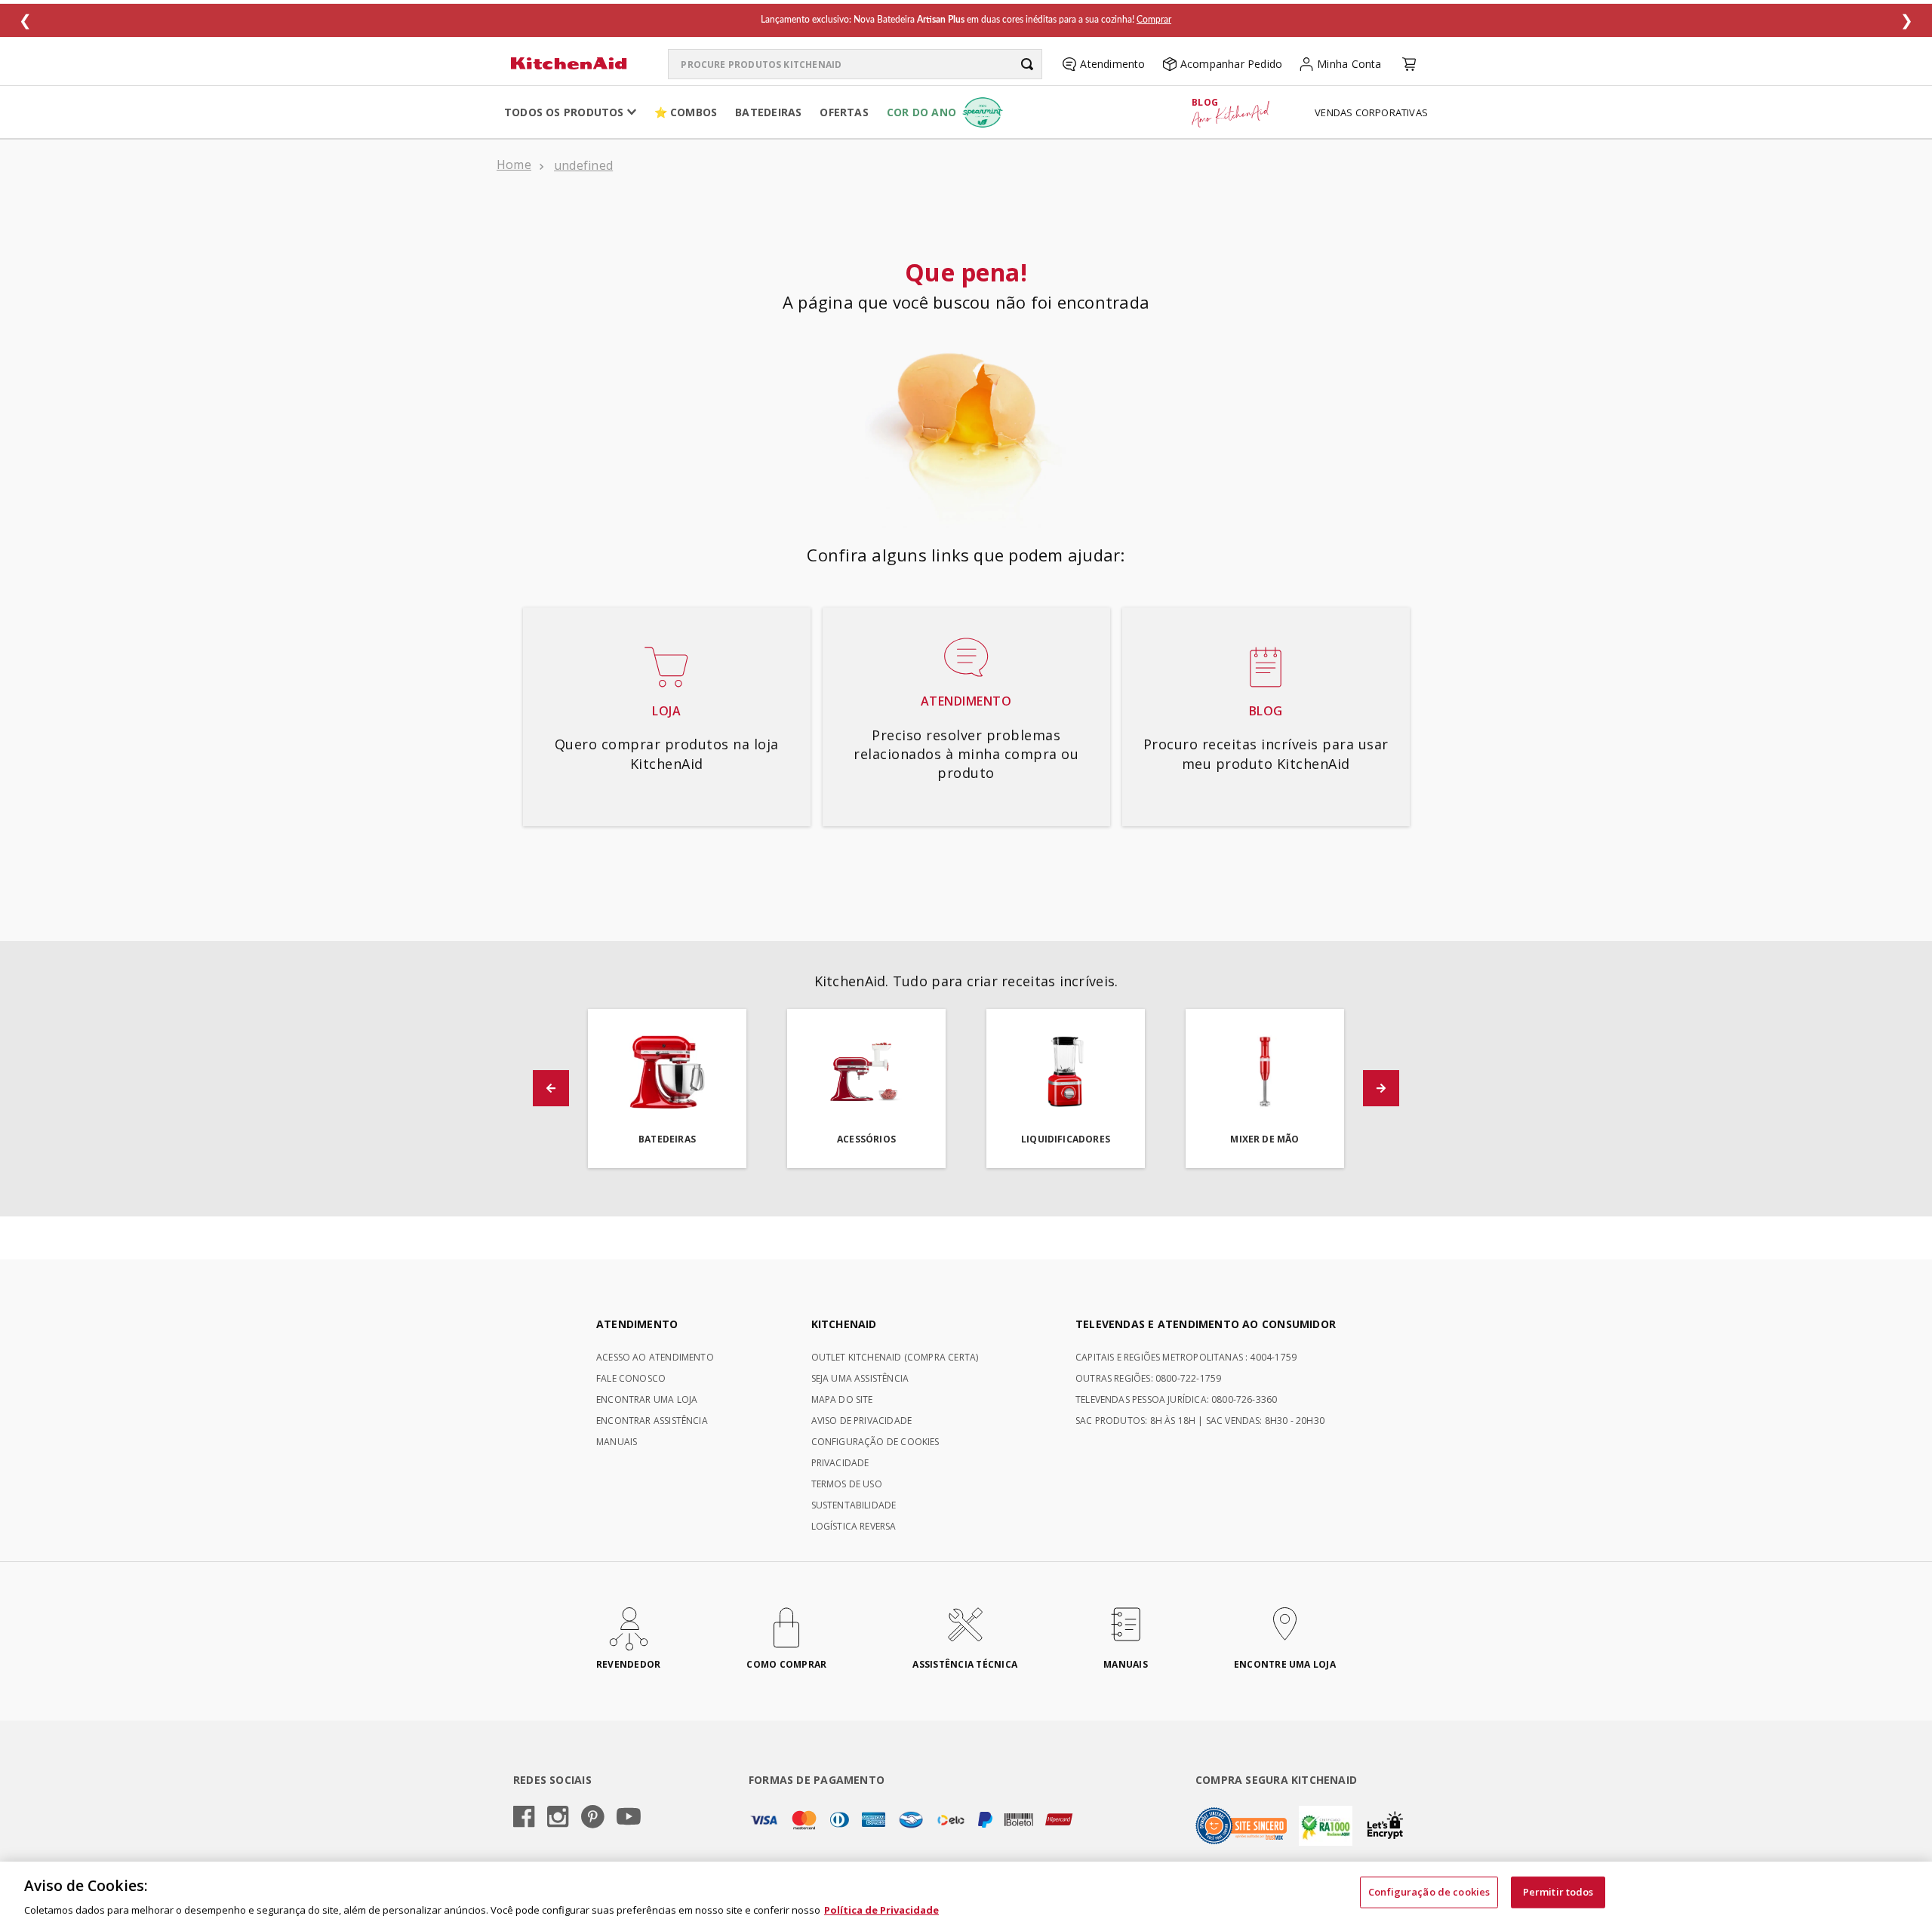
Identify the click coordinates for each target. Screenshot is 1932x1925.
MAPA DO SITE (842, 1399)
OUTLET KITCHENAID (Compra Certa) (895, 1357)
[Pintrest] (593, 1818)
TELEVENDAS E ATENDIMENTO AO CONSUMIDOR (1206, 1324)
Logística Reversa (854, 1526)
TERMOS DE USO (847, 1484)
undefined (583, 165)
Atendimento (1112, 64)
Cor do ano (921, 112)
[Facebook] (524, 1818)
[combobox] (855, 64)
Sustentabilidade (854, 1505)
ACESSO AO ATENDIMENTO (655, 1357)
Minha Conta (1349, 64)
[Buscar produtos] (1027, 64)
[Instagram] (558, 1818)
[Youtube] (629, 1817)
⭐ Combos (686, 112)
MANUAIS (617, 1442)
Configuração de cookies (1429, 1891)
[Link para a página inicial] (514, 166)
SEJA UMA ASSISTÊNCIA (860, 1378)
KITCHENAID (844, 1324)
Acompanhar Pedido (1232, 64)
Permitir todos (1558, 1891)
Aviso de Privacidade (862, 1421)
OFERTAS (844, 112)
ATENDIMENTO (637, 1324)
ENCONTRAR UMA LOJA (647, 1399)
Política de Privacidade (881, 1909)
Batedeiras (768, 112)
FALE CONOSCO (631, 1378)
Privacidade (840, 1463)
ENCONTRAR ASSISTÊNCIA (652, 1421)
